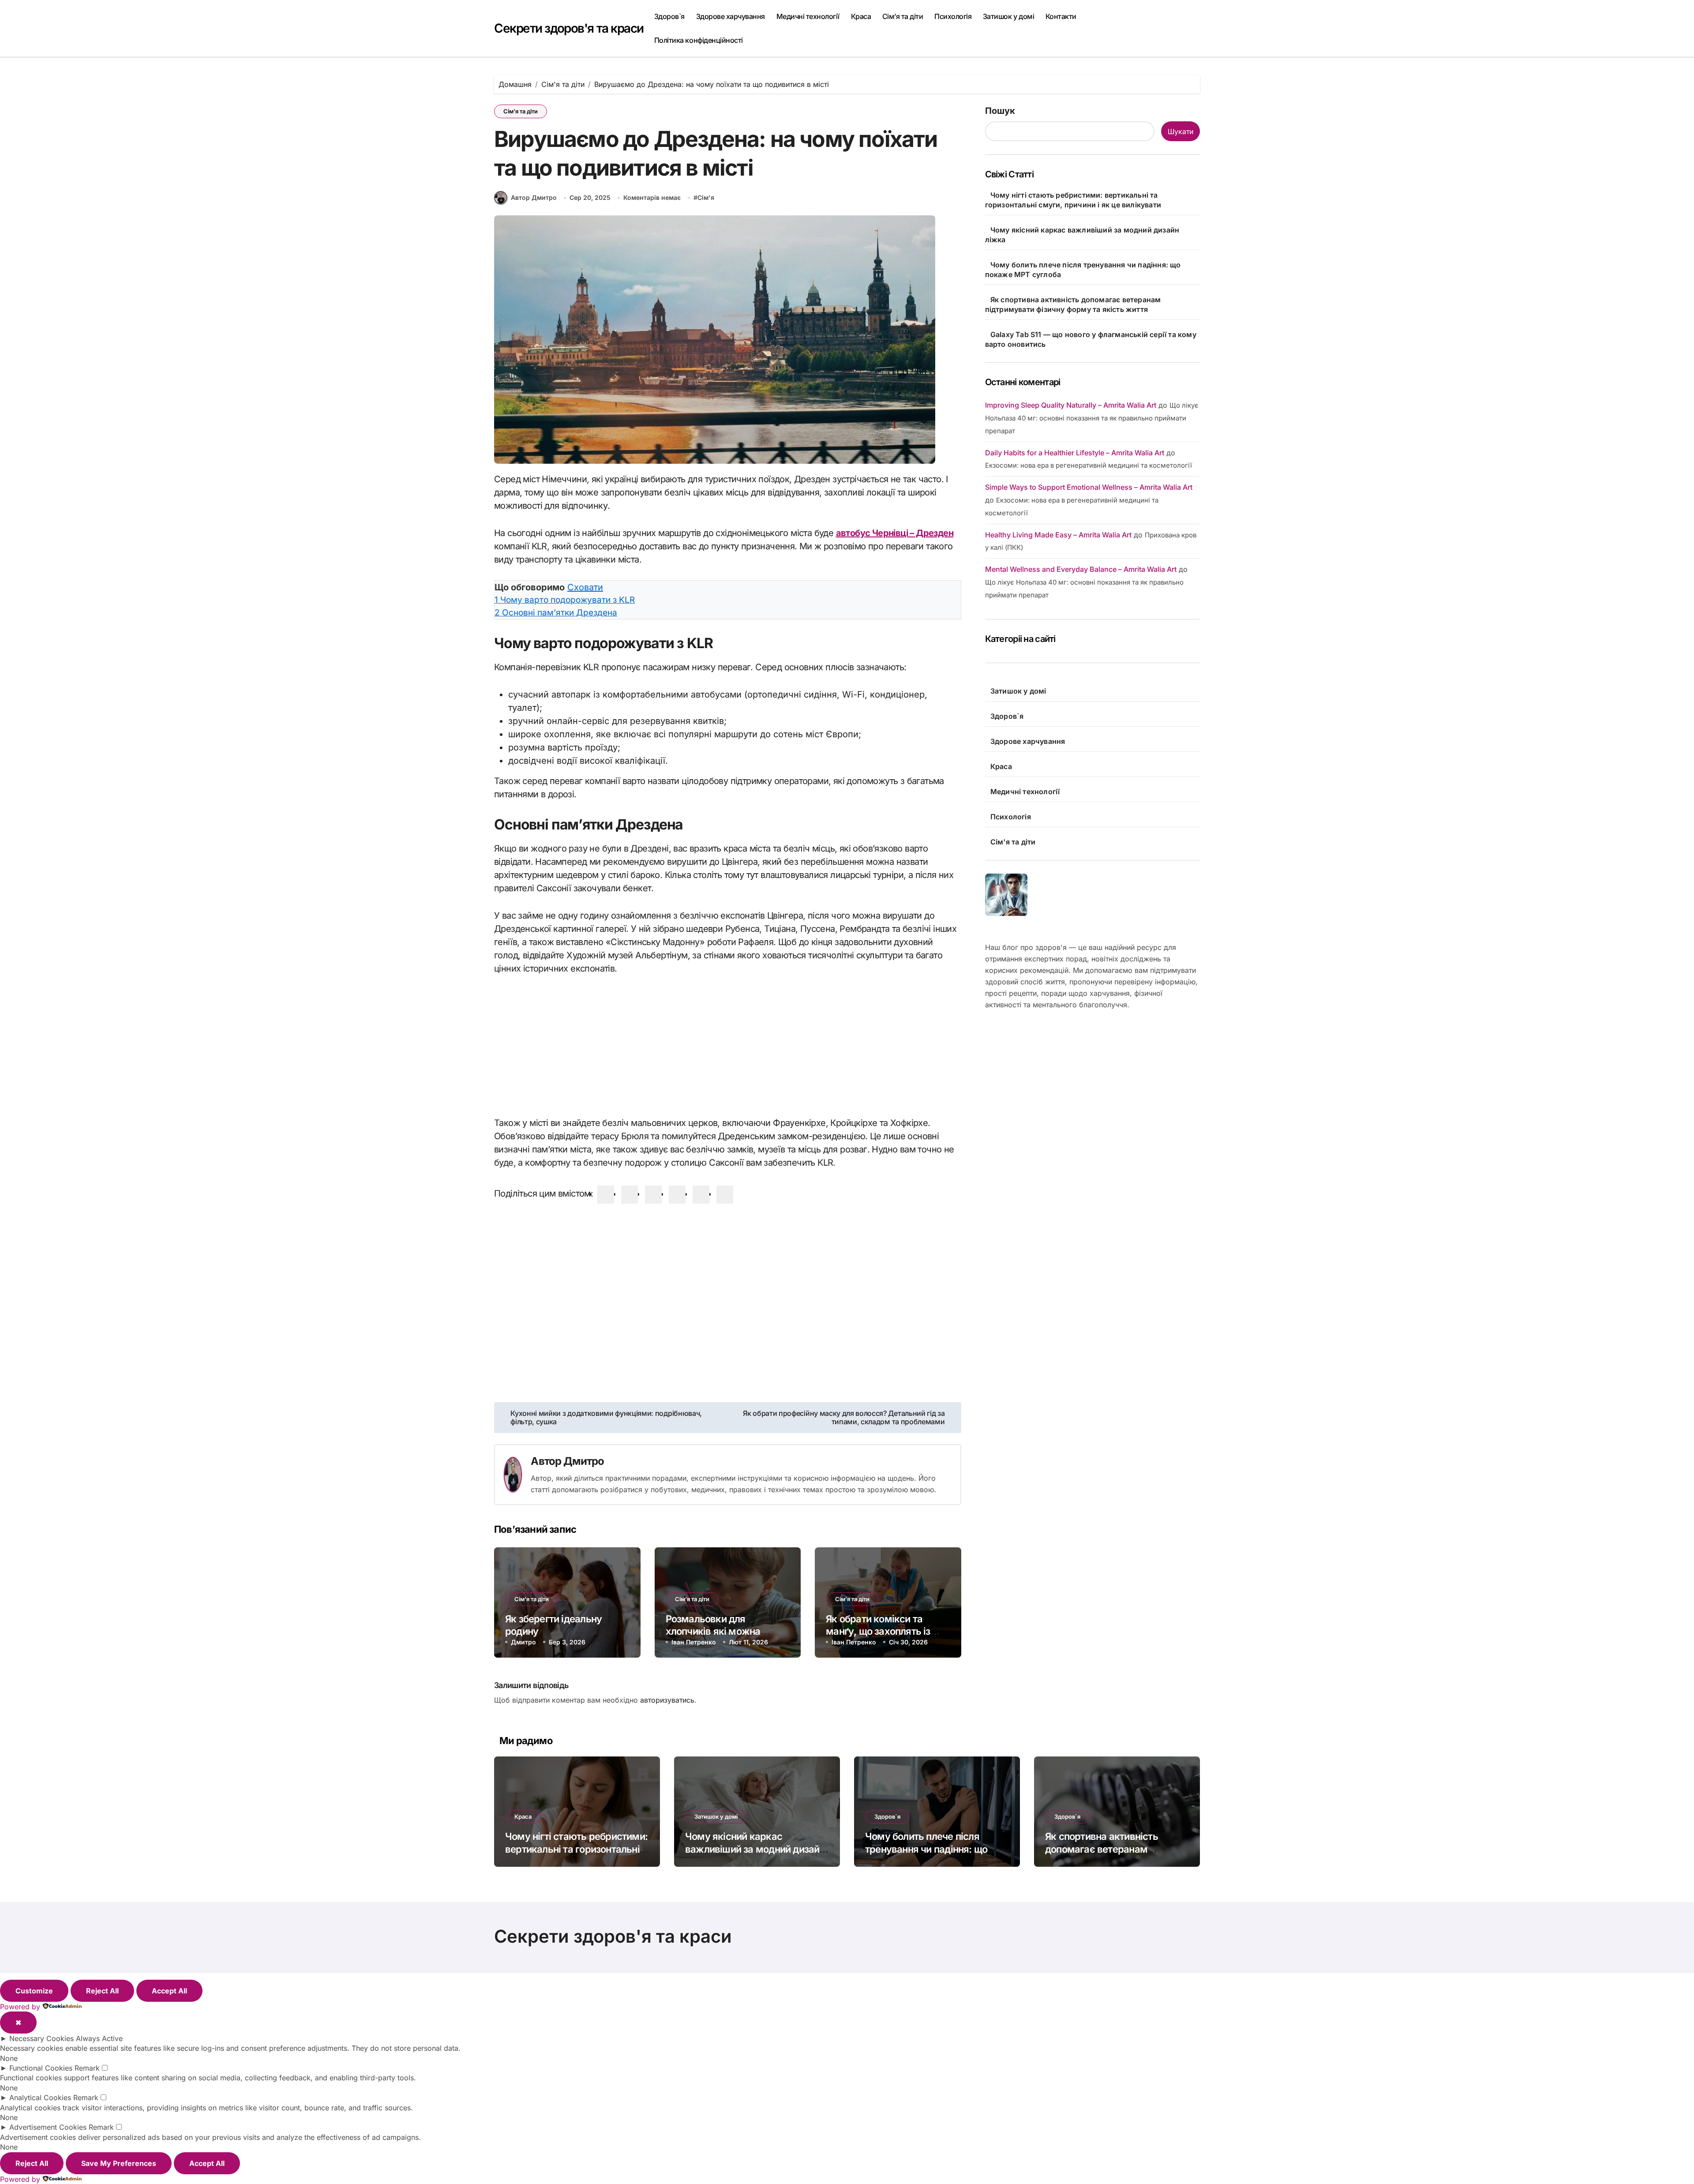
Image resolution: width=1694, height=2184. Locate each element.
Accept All (169, 1991)
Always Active (99, 2038)
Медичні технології (808, 16)
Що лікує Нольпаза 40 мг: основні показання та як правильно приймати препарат (1092, 418)
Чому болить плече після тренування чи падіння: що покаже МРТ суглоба (926, 1849)
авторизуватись (667, 1700)
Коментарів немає (652, 197)
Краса (861, 16)
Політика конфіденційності (699, 40)
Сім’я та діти (903, 16)
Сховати (585, 587)
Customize (34, 1991)
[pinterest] (677, 1195)
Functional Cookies (41, 2068)
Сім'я (706, 197)
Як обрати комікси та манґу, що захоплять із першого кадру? (878, 1631)
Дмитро (584, 1461)
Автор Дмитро (534, 197)
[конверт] (725, 1195)
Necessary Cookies (41, 2038)
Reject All (102, 1991)
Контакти (1061, 16)
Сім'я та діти (521, 111)
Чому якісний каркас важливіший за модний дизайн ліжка (755, 1849)
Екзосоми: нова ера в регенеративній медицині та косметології (1089, 465)
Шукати (1181, 131)
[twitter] (630, 1195)
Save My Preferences (119, 2163)
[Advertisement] (729, 1051)
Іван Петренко (694, 1642)
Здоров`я (669, 16)
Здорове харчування (731, 16)
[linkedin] (653, 1195)
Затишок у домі (1008, 16)
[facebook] (606, 1195)
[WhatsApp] (701, 1195)
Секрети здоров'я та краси (569, 28)
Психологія (953, 16)
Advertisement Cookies (48, 2127)
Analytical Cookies (40, 2098)
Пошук (1000, 111)
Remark (87, 2068)
